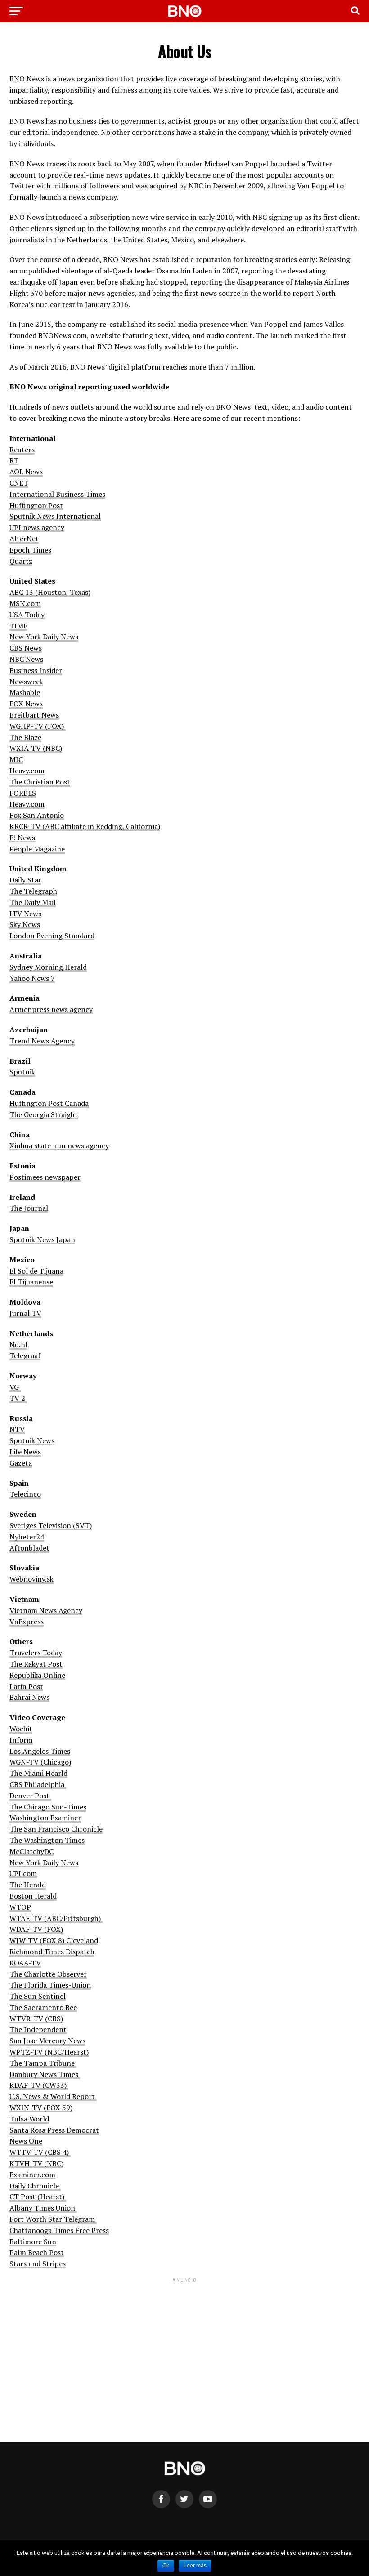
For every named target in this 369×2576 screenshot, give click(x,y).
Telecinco (25, 1494)
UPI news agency (37, 527)
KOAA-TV (25, 1963)
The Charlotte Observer (48, 1974)
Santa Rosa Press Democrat (54, 2130)
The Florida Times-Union (50, 1985)
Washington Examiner (45, 1818)
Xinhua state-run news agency (59, 1145)
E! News (22, 838)
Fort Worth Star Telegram (53, 2219)
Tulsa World (29, 2119)
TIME (18, 626)
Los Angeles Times (40, 1751)
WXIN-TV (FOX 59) (41, 2108)
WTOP (20, 1907)
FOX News (26, 704)
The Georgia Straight (44, 1114)
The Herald (28, 1885)
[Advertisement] (184, 2347)
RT (14, 460)
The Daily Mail (33, 902)
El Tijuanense (31, 1282)
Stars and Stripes (38, 2264)
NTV (17, 1429)
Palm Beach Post (37, 2252)
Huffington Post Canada (49, 1103)
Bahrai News (29, 1697)
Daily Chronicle (35, 2186)
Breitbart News (34, 715)
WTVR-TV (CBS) (36, 2019)
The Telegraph (33, 891)
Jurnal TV (25, 1313)
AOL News (26, 472)
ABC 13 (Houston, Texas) (50, 592)
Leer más (195, 2566)
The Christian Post (40, 782)
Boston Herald (33, 1896)
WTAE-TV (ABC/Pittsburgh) (56, 1918)
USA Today (27, 615)
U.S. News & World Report (53, 2096)
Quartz (21, 561)
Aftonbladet (29, 1548)
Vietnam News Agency (46, 1610)
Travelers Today (36, 1653)
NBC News (26, 659)
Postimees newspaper (45, 1177)
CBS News (26, 648)
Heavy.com (27, 771)
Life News (25, 1452)
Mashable (25, 692)
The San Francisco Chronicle (56, 1829)
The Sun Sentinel (38, 1996)
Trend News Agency (42, 1041)
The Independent (38, 2029)
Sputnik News (32, 1440)
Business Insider (36, 670)
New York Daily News (44, 637)
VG (15, 1387)
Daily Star (25, 880)
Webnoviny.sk (31, 1579)
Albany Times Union (43, 2208)
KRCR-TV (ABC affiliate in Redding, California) (85, 826)
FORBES (23, 793)
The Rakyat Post (36, 1664)
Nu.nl (18, 1345)
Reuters (22, 450)
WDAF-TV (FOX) (36, 1929)
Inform (21, 1740)
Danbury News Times (45, 2074)
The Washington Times (47, 1840)
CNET (19, 483)
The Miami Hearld (38, 1773)
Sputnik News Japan (42, 1239)
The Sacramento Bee (43, 2007)
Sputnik (22, 1072)
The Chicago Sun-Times (48, 1807)
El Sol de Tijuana (36, 1271)
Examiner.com (32, 2175)
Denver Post (30, 1796)
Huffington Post (36, 505)
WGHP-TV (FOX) (38, 726)
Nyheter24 (27, 1537)
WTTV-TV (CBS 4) (40, 2152)
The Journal (29, 1208)
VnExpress (27, 1622)
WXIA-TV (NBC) (36, 748)
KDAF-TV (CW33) (39, 2085)
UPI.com (23, 1873)
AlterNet (24, 539)
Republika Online (37, 1675)
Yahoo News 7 (32, 978)
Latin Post (26, 1686)
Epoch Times (30, 550)
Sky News (25, 924)
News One (26, 2141)
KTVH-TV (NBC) (36, 2163)
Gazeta (21, 1463)
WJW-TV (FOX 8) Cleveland (54, 1940)
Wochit (21, 1729)
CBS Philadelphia (38, 1784)
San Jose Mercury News (47, 2041)
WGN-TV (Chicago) (40, 1762)
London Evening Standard (52, 936)
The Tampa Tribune (43, 2063)
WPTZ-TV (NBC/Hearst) (49, 2052)
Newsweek (26, 682)
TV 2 (18, 1398)
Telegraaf (25, 1355)
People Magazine (37, 849)
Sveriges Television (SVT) (51, 1525)
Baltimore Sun (33, 2242)
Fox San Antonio (37, 815)
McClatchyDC (31, 1851)
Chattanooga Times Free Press (59, 2230)
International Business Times (57, 494)
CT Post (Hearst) (38, 2197)
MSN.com (25, 603)
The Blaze (25, 737)
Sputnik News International (55, 516)
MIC (16, 759)
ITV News (25, 914)
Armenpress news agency (51, 1009)
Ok (166, 2566)
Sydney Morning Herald (48, 967)
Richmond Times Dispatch (52, 1952)
